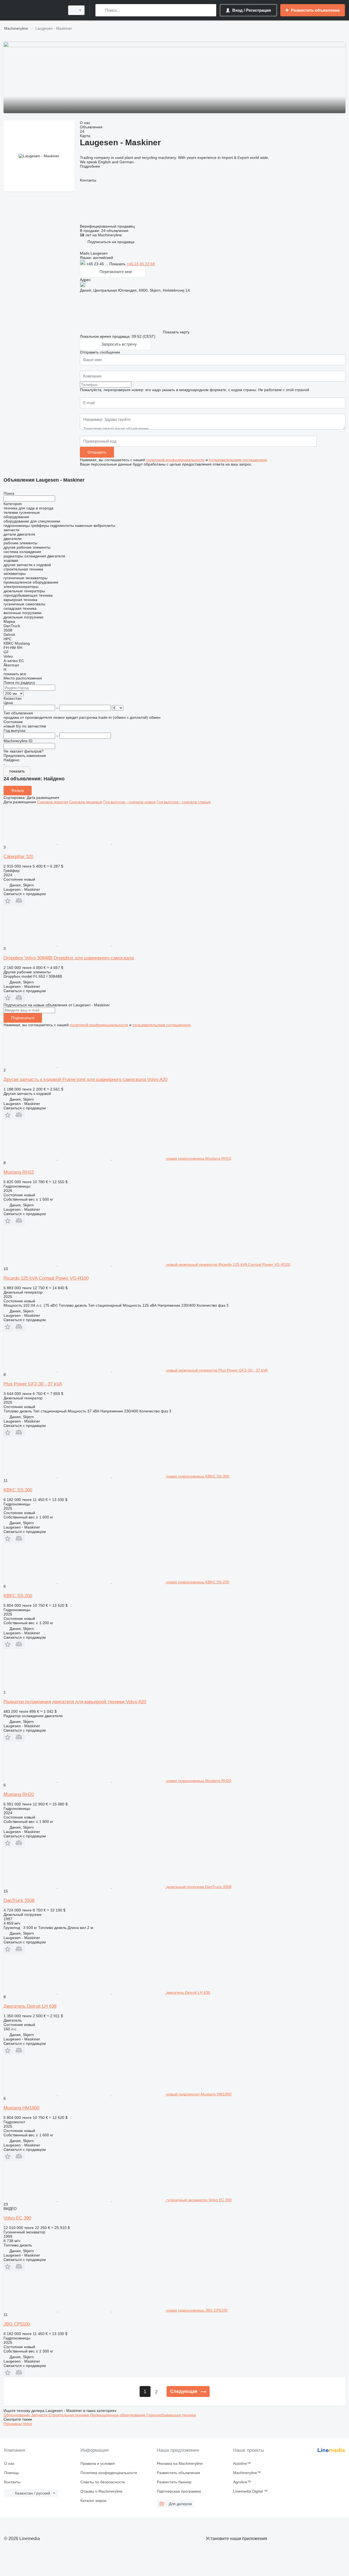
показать (17, 771)
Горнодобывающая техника (171, 2415)
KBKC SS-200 (18, 1596)
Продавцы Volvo (18, 2424)
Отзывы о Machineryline (101, 2491)
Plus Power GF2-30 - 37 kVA (33, 1384)
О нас (9, 2463)
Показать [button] (118, 264)
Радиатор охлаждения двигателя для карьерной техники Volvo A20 (75, 1702)
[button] (111, 242)
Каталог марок (93, 2500)
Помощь (12, 2473)
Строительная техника (69, 2415)
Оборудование (17, 2415)
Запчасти (40, 2415)
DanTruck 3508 (19, 1900)
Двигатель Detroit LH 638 (30, 2006)
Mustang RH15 (19, 1172)
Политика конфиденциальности (109, 2473)
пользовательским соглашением (238, 460)
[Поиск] (101, 10)
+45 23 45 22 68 (141, 264)
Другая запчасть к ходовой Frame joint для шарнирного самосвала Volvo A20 (85, 1079)
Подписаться (23, 1018)
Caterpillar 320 (18, 857)
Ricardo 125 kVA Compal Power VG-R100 (46, 1278)
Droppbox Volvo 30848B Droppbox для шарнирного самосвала (69, 958)
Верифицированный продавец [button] (108, 226)
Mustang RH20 (19, 1794)
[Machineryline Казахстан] (33, 10)
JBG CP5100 (17, 2324)
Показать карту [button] (176, 332)
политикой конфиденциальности (175, 460)
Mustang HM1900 (21, 2108)
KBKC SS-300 (18, 1490)
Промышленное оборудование (118, 2415)
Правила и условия (98, 2463)
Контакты (12, 2482)
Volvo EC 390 (17, 2218)
